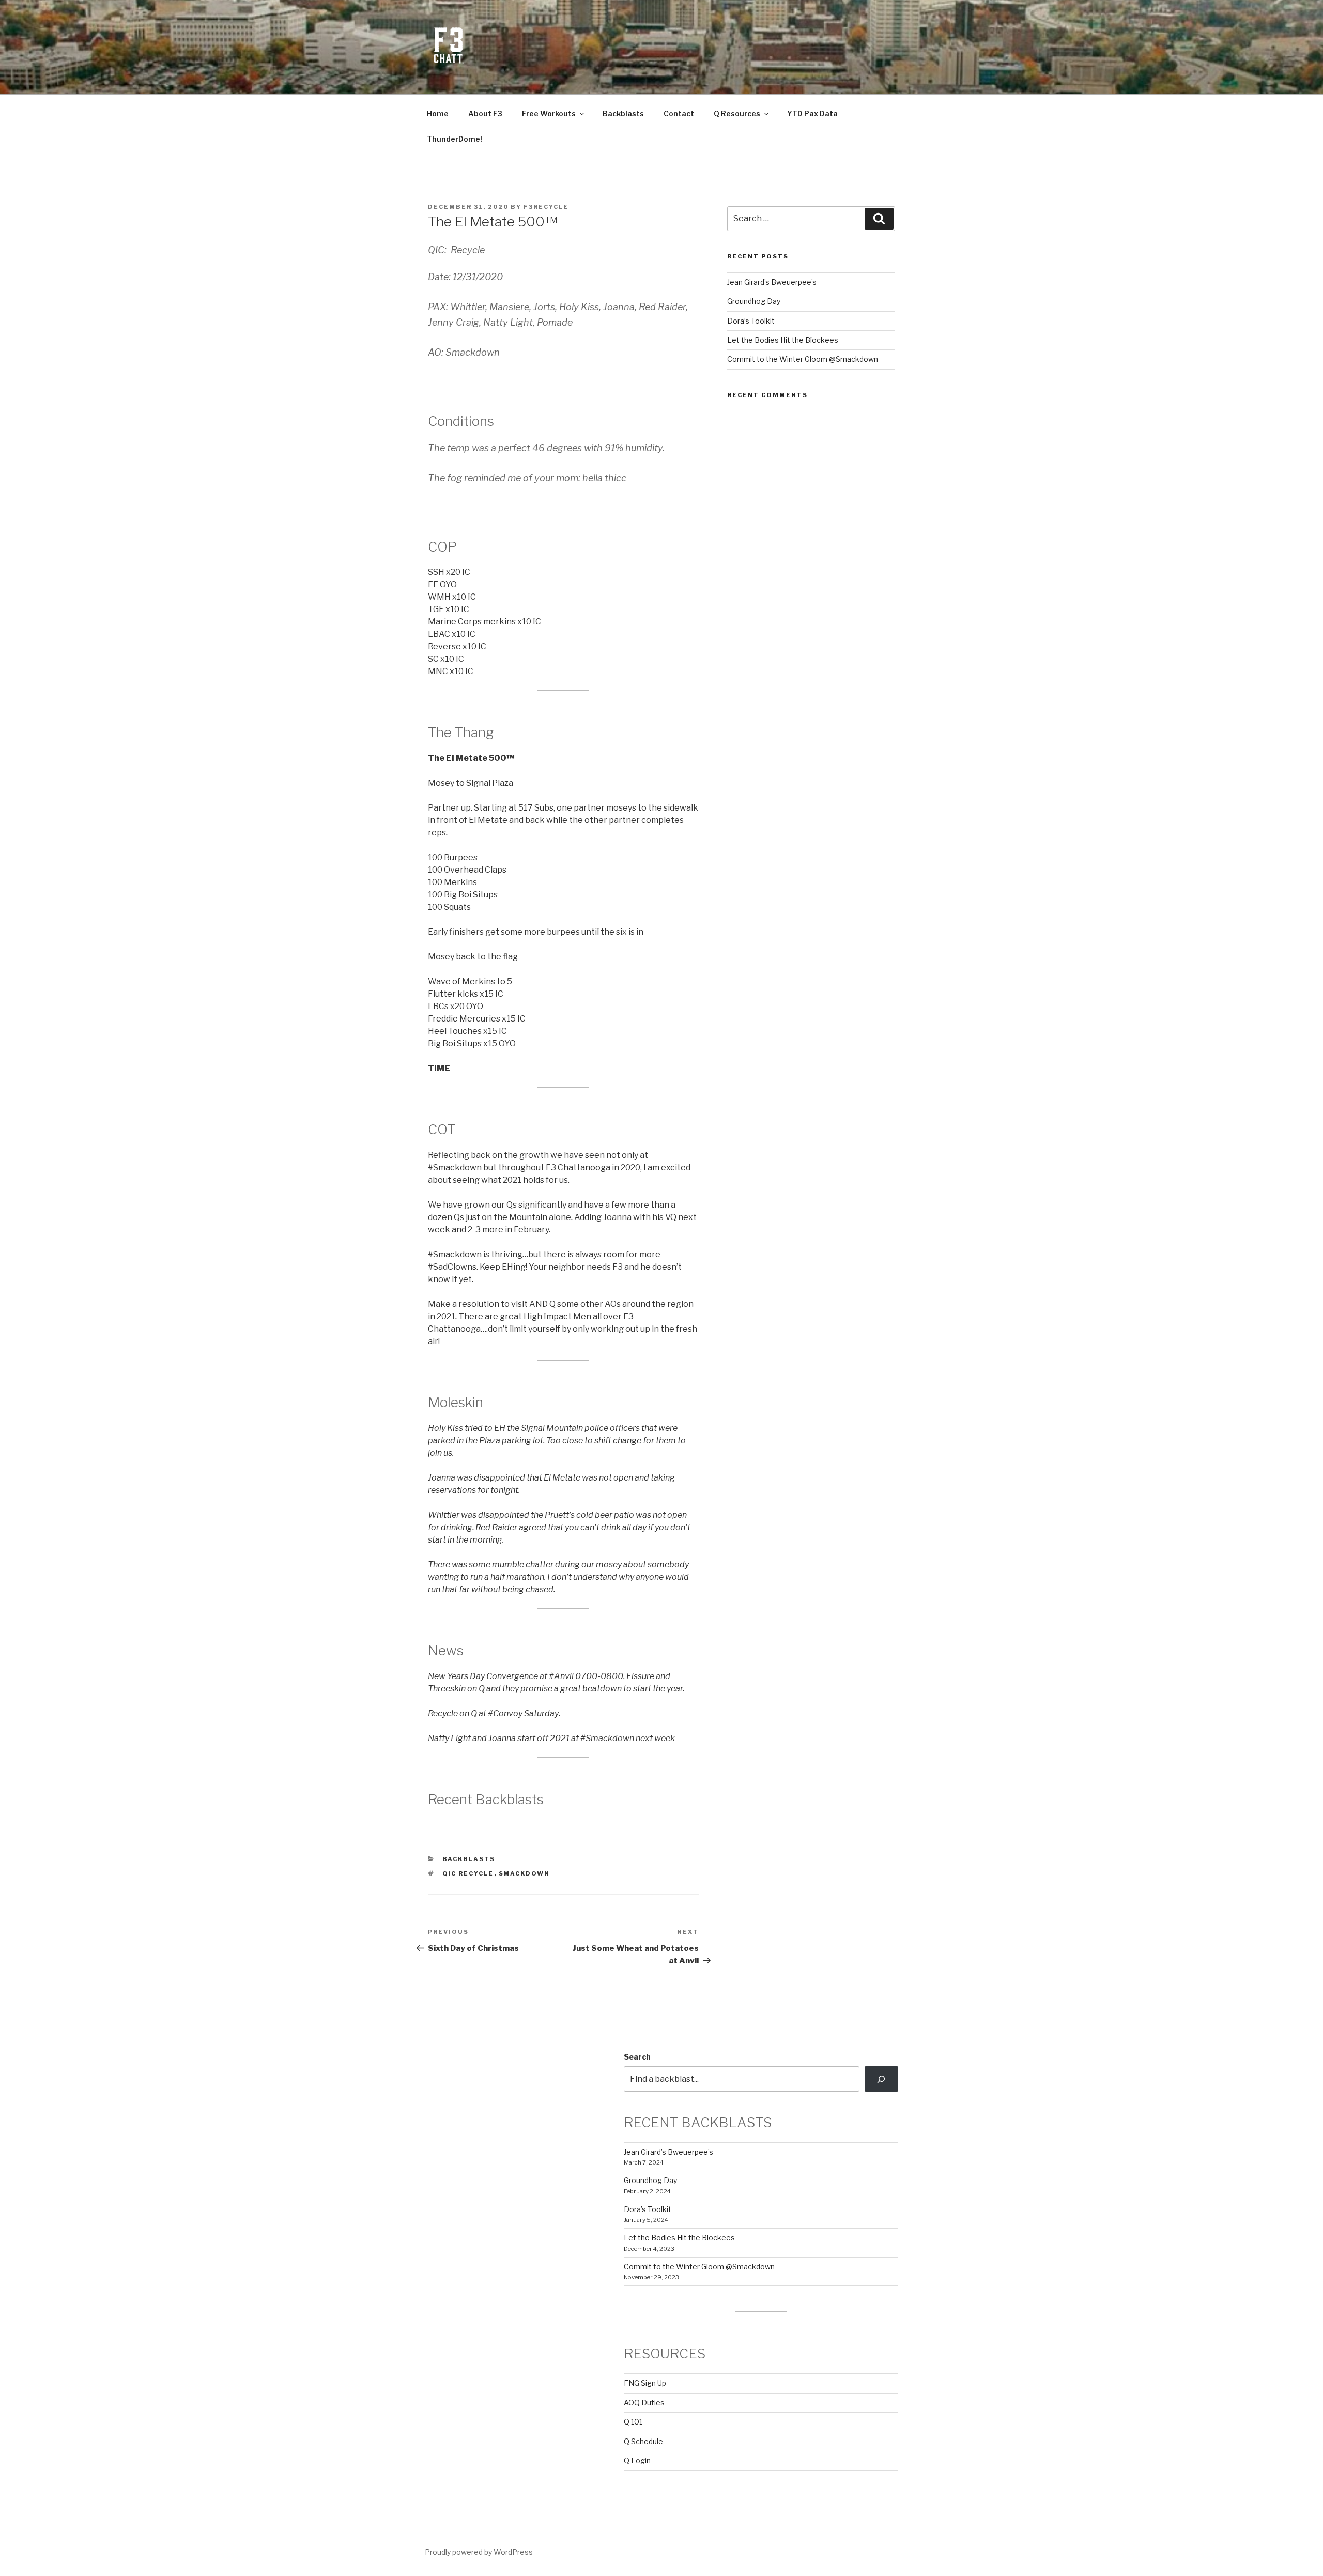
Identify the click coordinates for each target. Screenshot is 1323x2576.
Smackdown (525, 1873)
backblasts (469, 1859)
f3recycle (546, 207)
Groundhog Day (754, 301)
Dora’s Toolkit (751, 321)
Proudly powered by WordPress (479, 2552)
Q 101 (633, 2422)
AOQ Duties (644, 2403)
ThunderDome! (455, 139)
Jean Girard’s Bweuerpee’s (772, 282)
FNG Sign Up (645, 2383)
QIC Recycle (468, 1873)
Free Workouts (549, 113)
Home (438, 113)
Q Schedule (643, 2441)
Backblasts (623, 113)
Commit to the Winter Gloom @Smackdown (803, 359)
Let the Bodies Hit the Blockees (783, 340)
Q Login (637, 2460)
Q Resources (737, 113)
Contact (679, 113)
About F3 (485, 113)
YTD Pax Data (812, 113)
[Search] (881, 2079)
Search (637, 2057)
